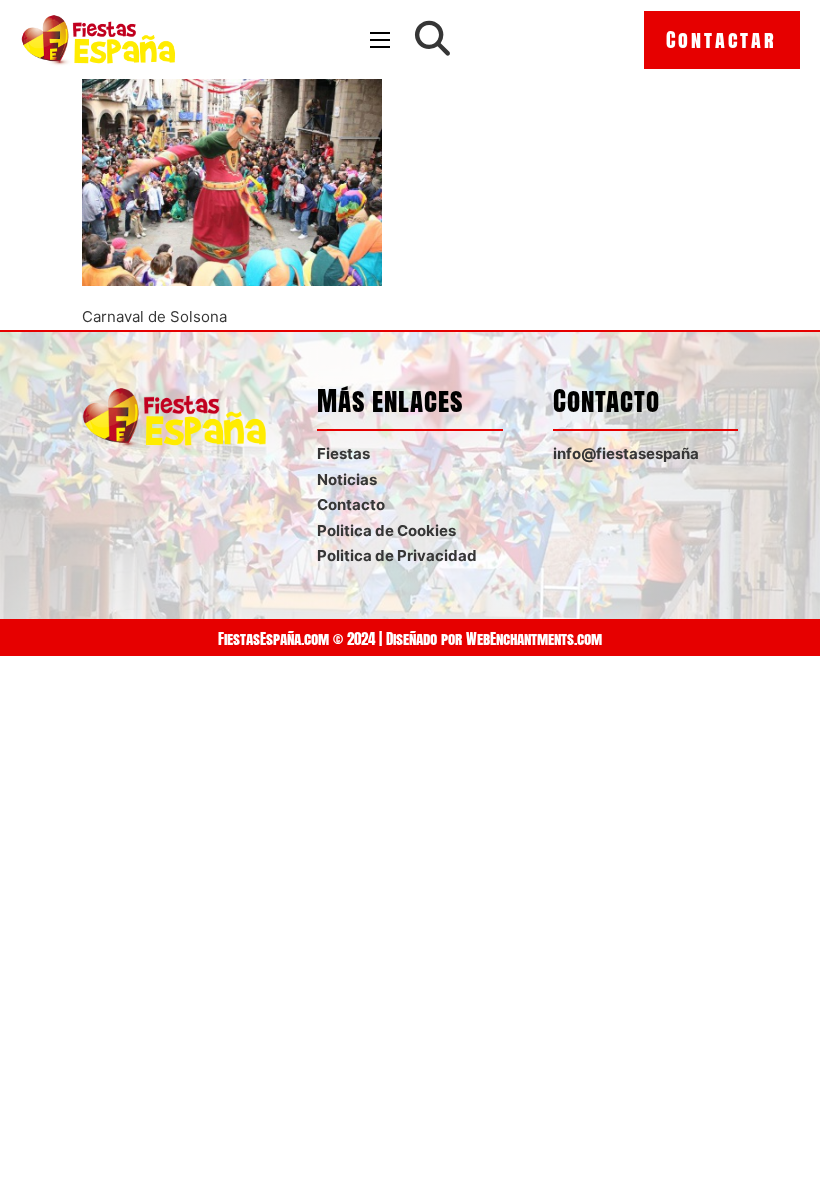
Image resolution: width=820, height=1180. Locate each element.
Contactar (721, 39)
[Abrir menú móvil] (380, 40)
